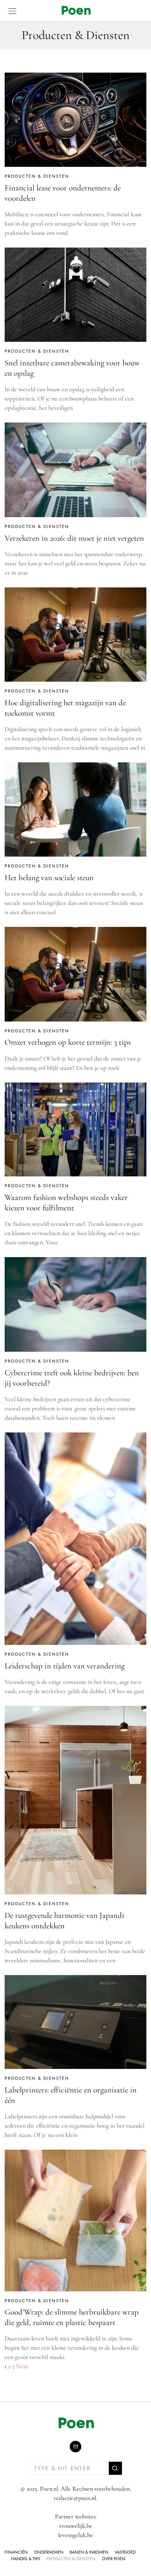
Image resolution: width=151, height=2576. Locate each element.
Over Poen (114, 2559)
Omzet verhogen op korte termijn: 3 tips (69, 1042)
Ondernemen (49, 2552)
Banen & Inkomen (89, 2552)
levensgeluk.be (75, 2535)
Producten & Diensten (37, 176)
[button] (115, 2468)
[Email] (75, 2447)
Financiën (16, 2552)
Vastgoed (125, 2552)
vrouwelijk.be (76, 2526)
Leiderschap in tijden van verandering (65, 1666)
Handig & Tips (26, 2559)
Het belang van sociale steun (49, 878)
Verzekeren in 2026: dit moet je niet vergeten (74, 538)
